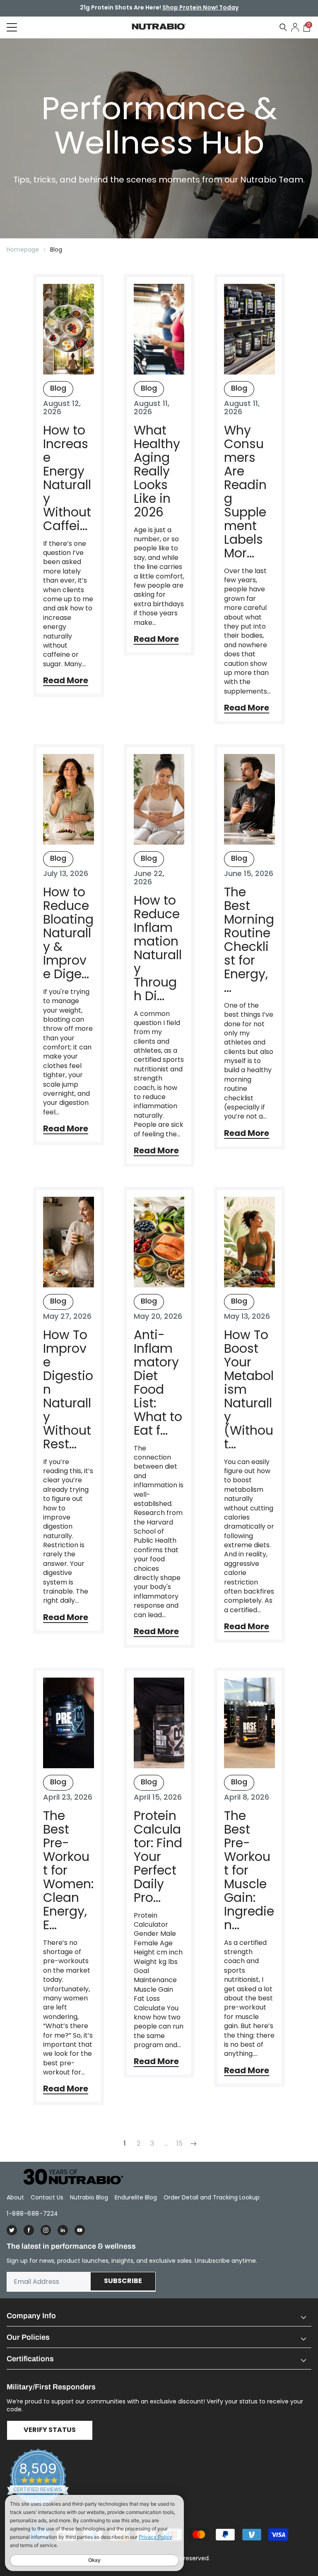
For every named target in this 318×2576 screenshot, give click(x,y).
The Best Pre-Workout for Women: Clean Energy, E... (68, 1870)
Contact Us (47, 2197)
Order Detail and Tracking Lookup (212, 2197)
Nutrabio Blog (89, 2197)
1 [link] (125, 2143)
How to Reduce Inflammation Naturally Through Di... (158, 948)
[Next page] (193, 2143)
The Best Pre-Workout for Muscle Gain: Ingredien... (249, 1870)
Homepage (23, 250)
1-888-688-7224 (33, 2213)
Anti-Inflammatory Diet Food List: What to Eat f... (158, 1383)
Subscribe (123, 2281)
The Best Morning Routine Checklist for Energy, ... (249, 940)
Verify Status (50, 2430)
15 (179, 2143)
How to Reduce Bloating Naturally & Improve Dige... (68, 933)
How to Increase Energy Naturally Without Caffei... (67, 478)
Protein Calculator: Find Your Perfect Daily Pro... (158, 1857)
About (15, 2197)
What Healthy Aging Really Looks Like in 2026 (157, 471)
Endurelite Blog (136, 2197)
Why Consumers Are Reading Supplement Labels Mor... (245, 492)
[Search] (283, 27)
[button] (159, 2316)
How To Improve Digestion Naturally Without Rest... (68, 1389)
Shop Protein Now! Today (200, 8)
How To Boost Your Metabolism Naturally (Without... (249, 1389)
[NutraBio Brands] (69, 2177)
